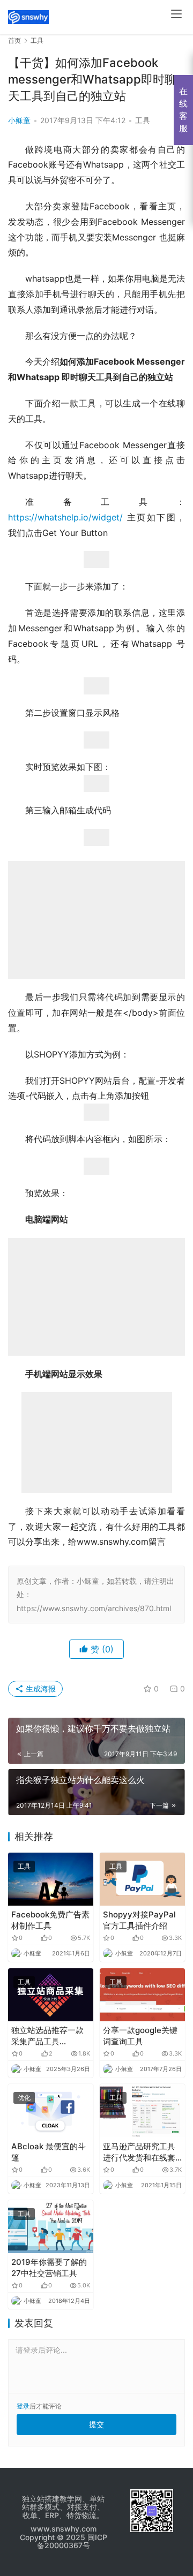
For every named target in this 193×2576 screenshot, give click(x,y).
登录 (23, 2406)
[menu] (176, 14)
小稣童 (19, 120)
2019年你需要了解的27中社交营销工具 (49, 2268)
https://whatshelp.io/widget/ (65, 517)
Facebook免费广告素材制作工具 (50, 1920)
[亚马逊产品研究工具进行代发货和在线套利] (142, 2110)
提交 (96, 2424)
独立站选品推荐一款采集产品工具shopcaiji (47, 2036)
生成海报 (40, 1689)
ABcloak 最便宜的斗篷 (49, 2152)
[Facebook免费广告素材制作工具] (51, 1879)
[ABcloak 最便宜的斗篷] (51, 2110)
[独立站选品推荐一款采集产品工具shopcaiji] (51, 1995)
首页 (14, 40)
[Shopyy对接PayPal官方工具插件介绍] (142, 1879)
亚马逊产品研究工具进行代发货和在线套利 (139, 2152)
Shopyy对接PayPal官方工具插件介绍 (139, 1920)
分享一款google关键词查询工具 (140, 2036)
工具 (143, 120)
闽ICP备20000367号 (72, 2541)
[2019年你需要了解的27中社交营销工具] (51, 2227)
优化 (24, 2098)
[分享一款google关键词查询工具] (142, 1995)
